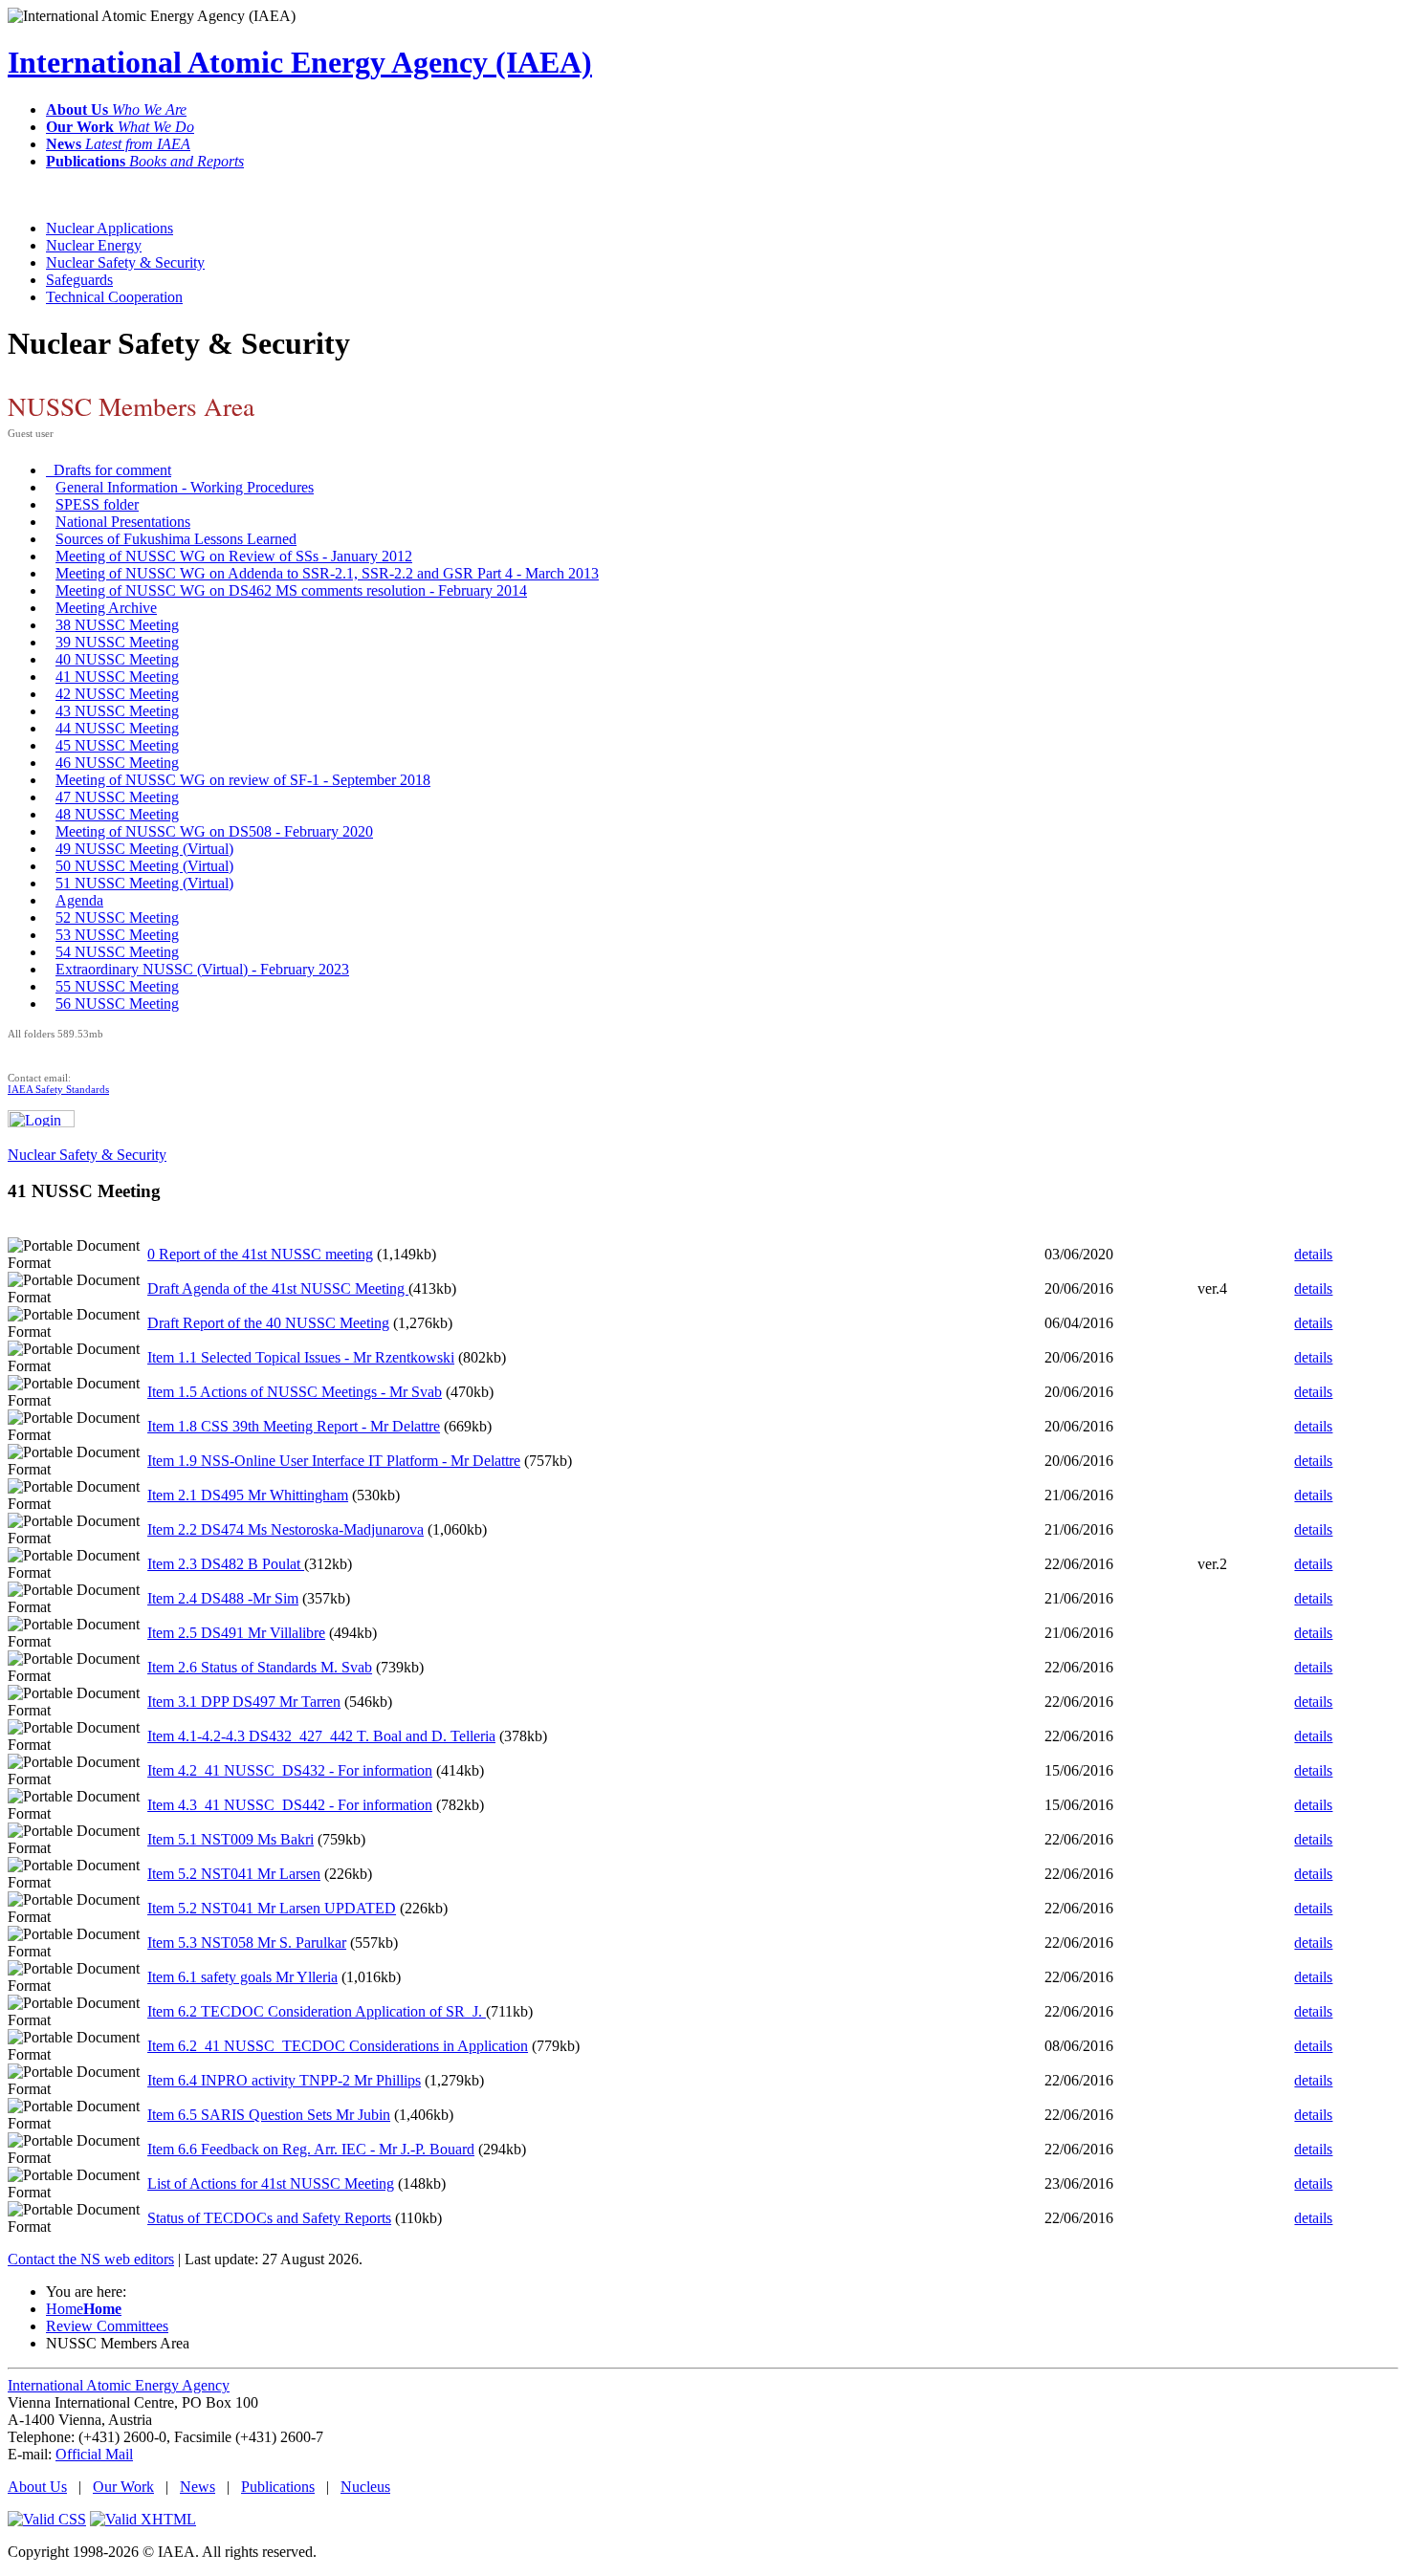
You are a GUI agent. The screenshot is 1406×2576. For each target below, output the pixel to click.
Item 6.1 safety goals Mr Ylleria (242, 1977)
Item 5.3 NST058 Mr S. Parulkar (247, 1943)
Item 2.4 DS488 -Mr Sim (223, 1598)
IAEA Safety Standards (58, 1089)
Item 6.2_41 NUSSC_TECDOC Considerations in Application (338, 2046)
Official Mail (94, 2454)
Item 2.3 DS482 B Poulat (226, 1564)
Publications (278, 2487)
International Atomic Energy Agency (119, 2385)
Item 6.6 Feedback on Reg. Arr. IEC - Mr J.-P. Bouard (311, 2149)
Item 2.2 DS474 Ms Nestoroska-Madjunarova (286, 1529)
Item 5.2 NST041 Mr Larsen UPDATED (272, 1908)
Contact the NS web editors (91, 2259)
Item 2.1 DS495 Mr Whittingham (248, 1495)
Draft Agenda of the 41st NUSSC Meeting (278, 1288)
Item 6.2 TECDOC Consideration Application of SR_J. (317, 2011)
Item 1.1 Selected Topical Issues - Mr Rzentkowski (301, 1357)
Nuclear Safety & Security (125, 262)
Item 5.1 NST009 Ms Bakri (231, 1839)
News (198, 2487)
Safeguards (79, 280)
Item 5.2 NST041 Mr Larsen (234, 1874)
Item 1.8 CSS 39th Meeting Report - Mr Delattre (294, 1426)
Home (84, 2309)
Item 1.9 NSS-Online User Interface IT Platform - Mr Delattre (334, 1461)
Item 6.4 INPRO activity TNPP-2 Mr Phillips (284, 2080)
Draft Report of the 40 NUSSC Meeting (268, 1323)
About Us (37, 2487)
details (1313, 1254)
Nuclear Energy (94, 245)
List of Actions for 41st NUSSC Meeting (271, 2183)
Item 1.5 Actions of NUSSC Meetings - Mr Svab (295, 1392)
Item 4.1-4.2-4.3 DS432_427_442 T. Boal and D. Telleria (321, 1736)
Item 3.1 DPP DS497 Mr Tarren (244, 1702)
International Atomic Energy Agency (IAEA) (300, 62)
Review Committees (107, 2326)
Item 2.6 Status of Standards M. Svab (260, 1667)
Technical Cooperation (114, 297)
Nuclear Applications (110, 228)
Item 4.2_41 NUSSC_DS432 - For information (290, 1770)
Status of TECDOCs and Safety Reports (269, 2218)
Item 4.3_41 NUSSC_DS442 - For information (290, 1805)
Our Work (123, 2487)
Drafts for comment (109, 470)
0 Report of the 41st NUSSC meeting (260, 1254)
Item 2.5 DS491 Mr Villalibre (236, 1633)
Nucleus (365, 2487)
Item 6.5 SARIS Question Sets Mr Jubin (269, 2115)
